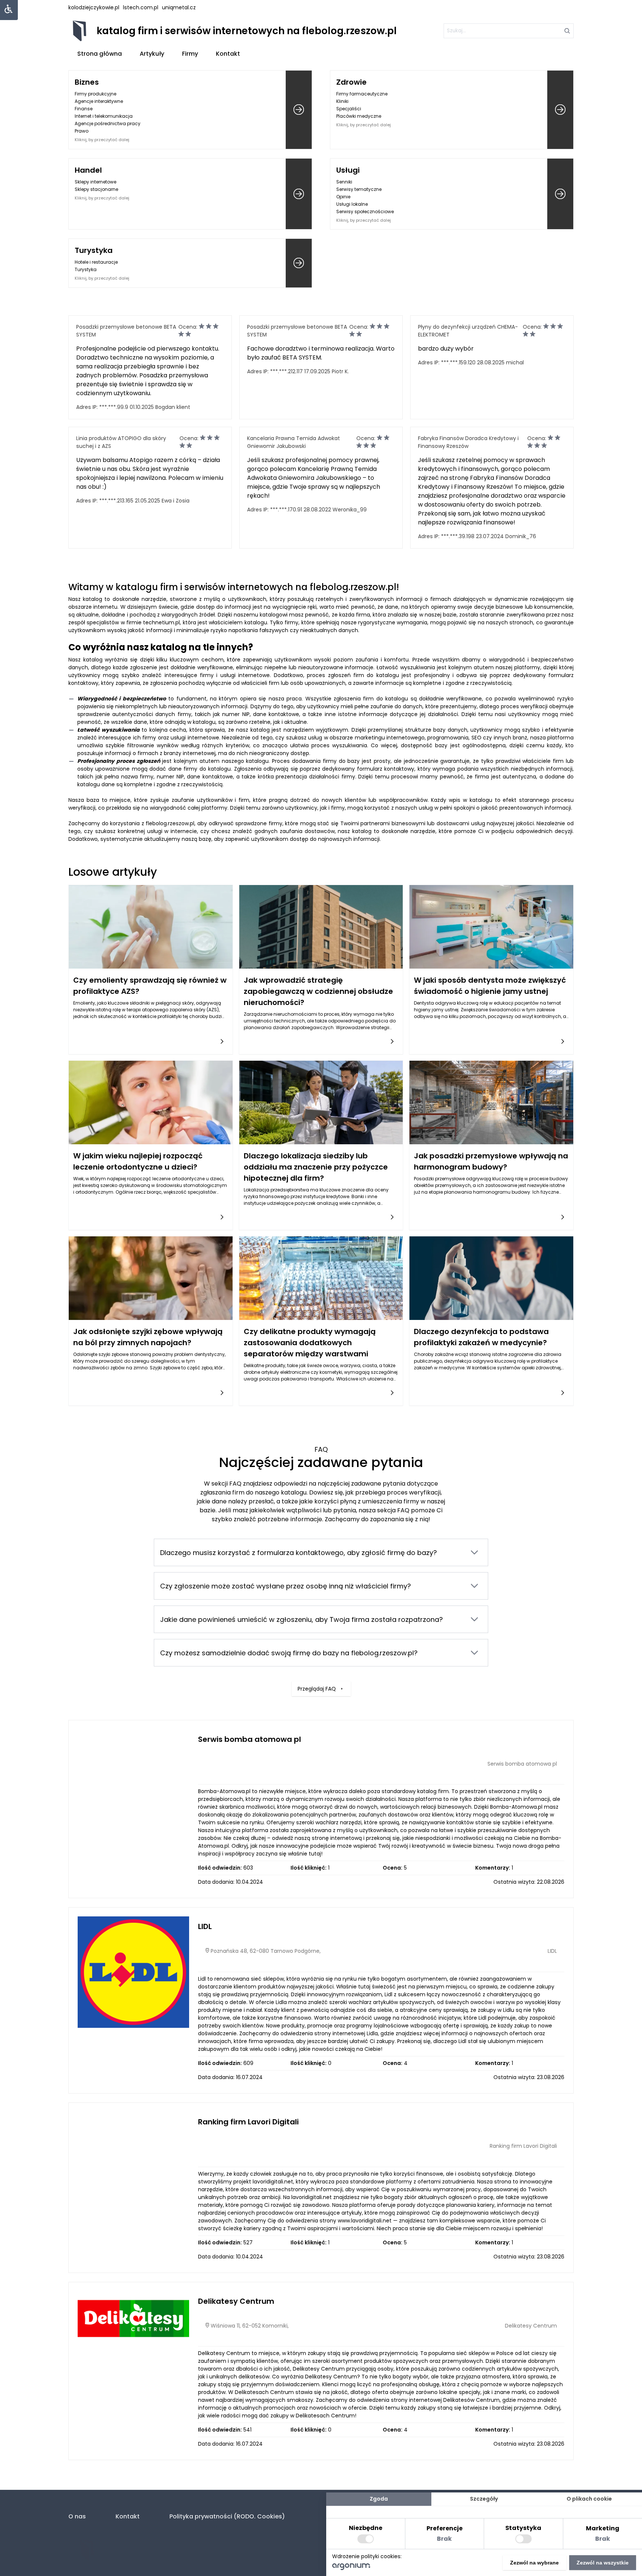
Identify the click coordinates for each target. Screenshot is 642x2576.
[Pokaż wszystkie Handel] (299, 194)
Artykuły (152, 54)
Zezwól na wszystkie (603, 2563)
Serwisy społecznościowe (365, 212)
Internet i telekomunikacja (104, 116)
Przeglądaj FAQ (317, 1689)
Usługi (348, 170)
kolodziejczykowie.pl (94, 7)
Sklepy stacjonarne (96, 189)
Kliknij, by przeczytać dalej (102, 140)
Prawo (82, 131)
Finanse (84, 109)
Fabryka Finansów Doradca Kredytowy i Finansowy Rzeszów (468, 442)
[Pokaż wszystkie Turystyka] (299, 263)
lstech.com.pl (141, 7)
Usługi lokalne (352, 204)
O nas (77, 2516)
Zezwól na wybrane (534, 2563)
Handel (88, 170)
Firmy (190, 54)
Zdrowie (351, 82)
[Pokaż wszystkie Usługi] (560, 194)
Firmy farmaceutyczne (362, 94)
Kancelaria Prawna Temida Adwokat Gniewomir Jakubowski (294, 442)
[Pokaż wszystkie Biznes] (299, 110)
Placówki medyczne (359, 116)
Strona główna (100, 54)
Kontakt (228, 54)
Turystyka (94, 250)
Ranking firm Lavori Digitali (248, 2122)
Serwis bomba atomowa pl (249, 1739)
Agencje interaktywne (99, 101)
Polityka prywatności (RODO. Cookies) (227, 2516)
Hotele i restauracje (96, 262)
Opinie (343, 197)
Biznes (87, 82)
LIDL (205, 1926)
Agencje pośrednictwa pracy (108, 123)
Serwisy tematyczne (359, 189)
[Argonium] (351, 2568)
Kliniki (342, 101)
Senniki (344, 182)
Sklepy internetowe (95, 182)
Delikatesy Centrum (236, 2301)
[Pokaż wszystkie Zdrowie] (560, 110)
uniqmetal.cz (179, 7)
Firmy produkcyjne (95, 94)
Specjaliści (349, 109)
